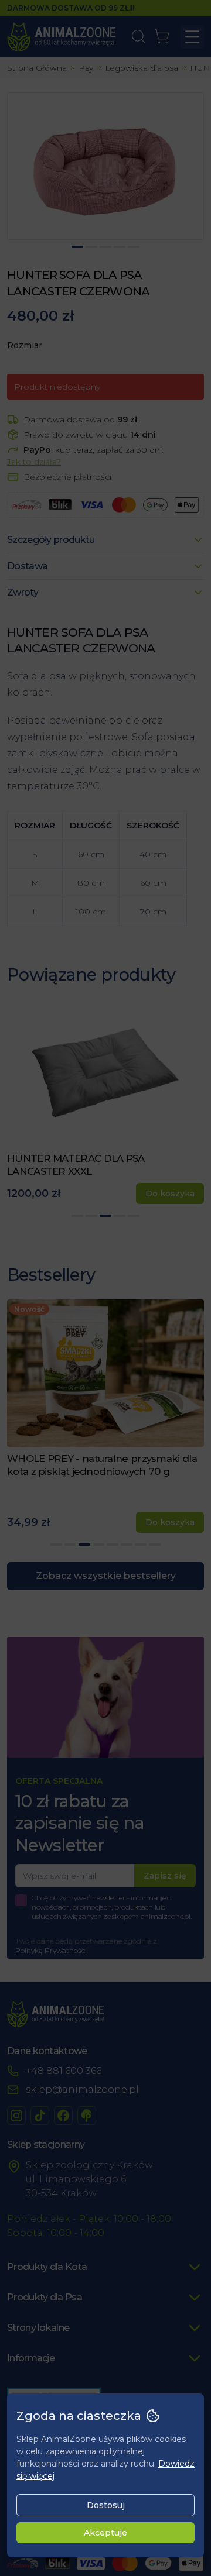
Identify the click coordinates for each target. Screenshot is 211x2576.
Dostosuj (106, 2505)
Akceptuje (105, 2533)
